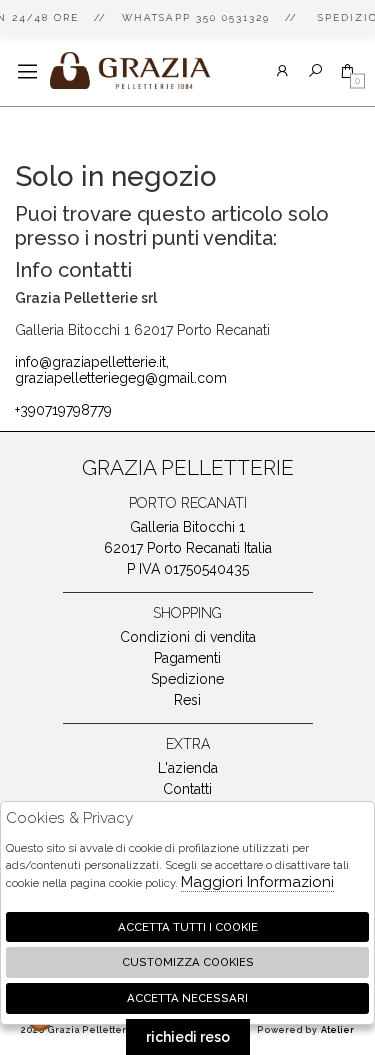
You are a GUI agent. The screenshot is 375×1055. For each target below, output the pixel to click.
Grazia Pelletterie (130, 71)
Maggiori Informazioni (257, 882)
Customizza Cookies (188, 962)
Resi (187, 700)
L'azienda (188, 768)
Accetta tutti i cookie (188, 927)
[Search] (315, 71)
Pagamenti (187, 658)
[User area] (282, 71)
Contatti (187, 789)
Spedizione (187, 679)
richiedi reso (188, 1037)
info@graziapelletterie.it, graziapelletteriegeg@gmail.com (121, 370)
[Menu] (27, 71)
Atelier (337, 1030)
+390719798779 (63, 410)
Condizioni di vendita (188, 637)
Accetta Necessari (187, 998)
